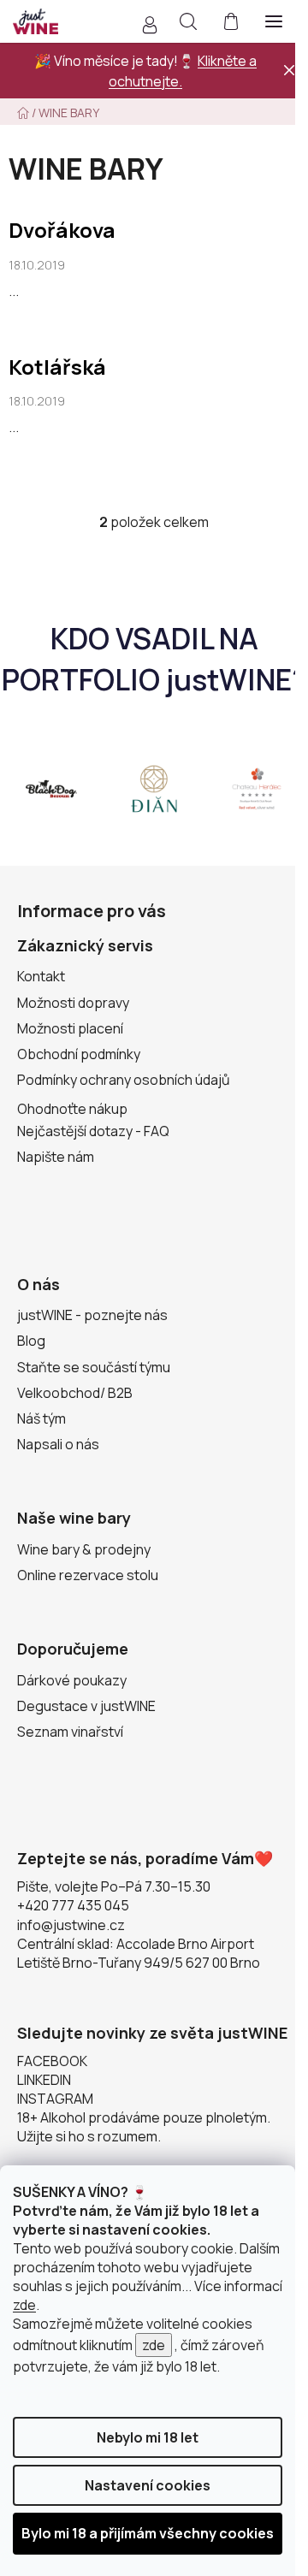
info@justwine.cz (71, 1925)
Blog (31, 1341)
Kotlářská (57, 367)
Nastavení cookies (148, 2485)
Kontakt (41, 976)
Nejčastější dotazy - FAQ (93, 1131)
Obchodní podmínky (79, 1054)
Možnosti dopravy (73, 1003)
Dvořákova (62, 230)
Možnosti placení (70, 1028)
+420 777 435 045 (73, 1905)
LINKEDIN (44, 2080)
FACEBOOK (52, 2061)
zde (24, 2305)
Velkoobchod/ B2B (75, 1393)
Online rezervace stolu (88, 1575)
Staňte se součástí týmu (94, 1367)
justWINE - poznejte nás (92, 1315)
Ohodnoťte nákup (72, 1109)
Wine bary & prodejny (84, 1549)
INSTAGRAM (55, 2099)
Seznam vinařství (70, 1732)
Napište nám (56, 1157)
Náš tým (41, 1418)
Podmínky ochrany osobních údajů (124, 1080)
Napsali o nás (58, 1444)
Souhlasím (148, 2534)
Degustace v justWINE (86, 1706)
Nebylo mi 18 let (148, 2437)
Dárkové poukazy (72, 1680)
